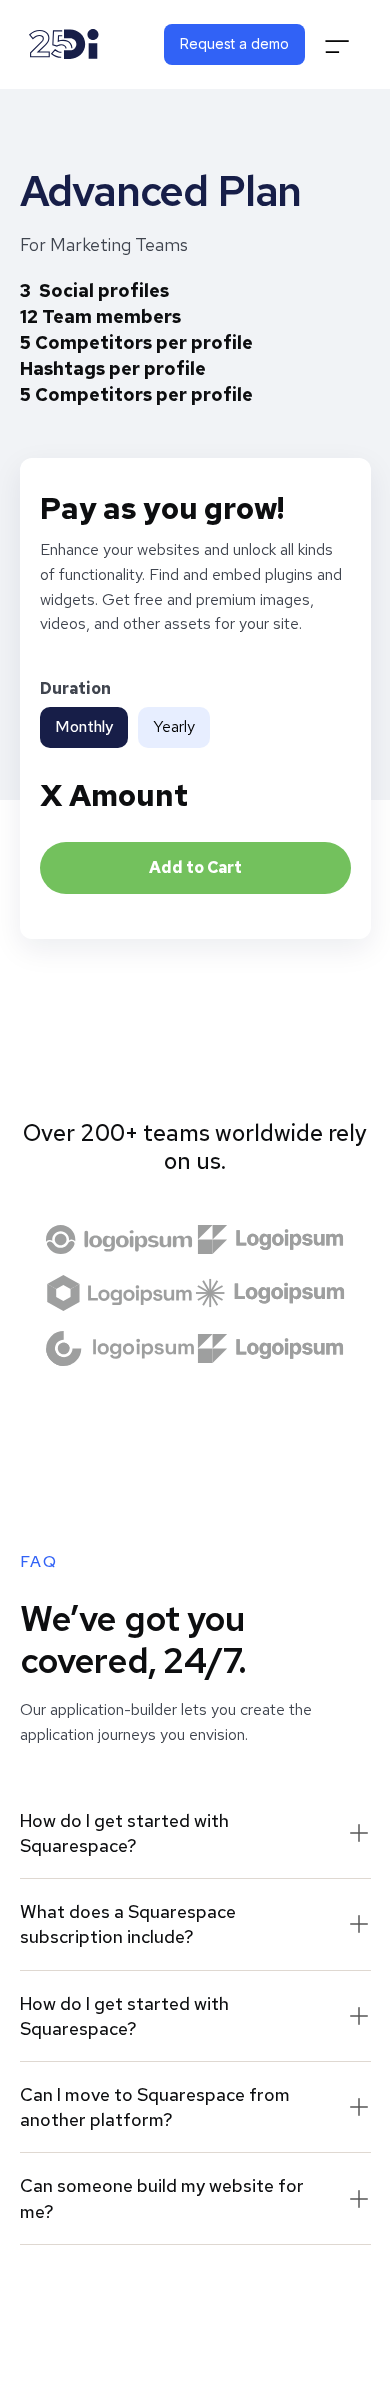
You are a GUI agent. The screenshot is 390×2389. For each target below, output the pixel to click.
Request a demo (234, 43)
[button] (337, 44)
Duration (75, 688)
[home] (64, 44)
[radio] (84, 727)
